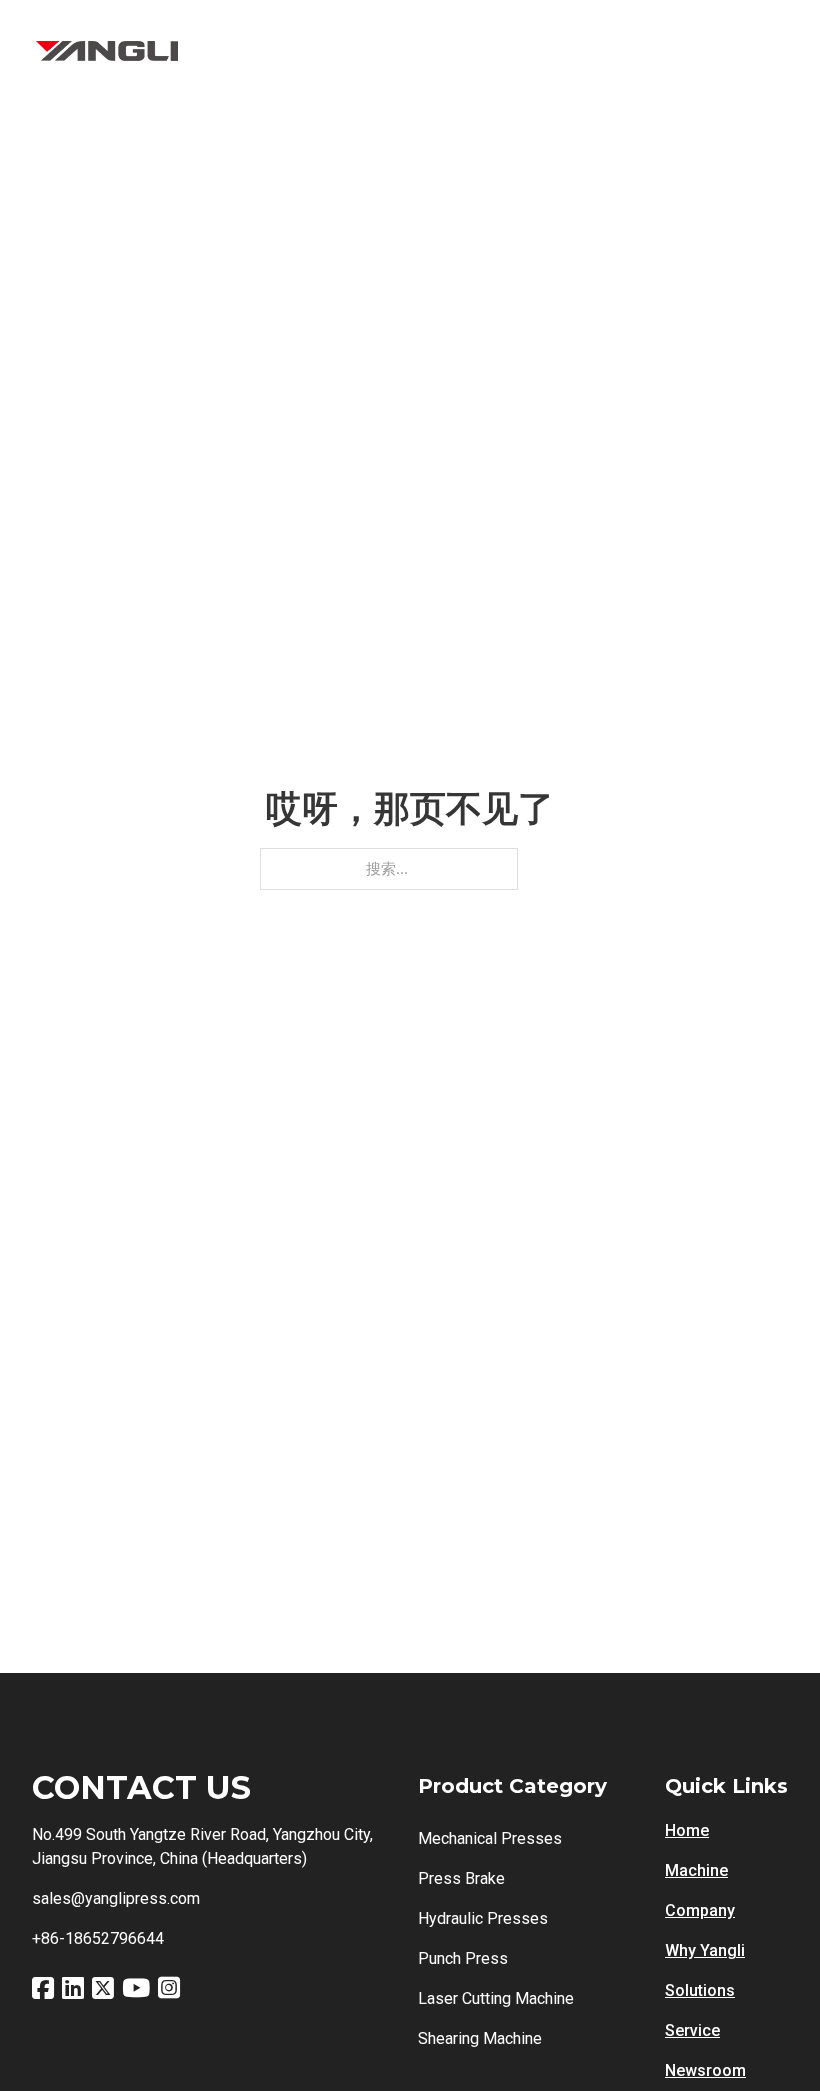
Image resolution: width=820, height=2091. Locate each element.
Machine (696, 1870)
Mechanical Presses (490, 1838)
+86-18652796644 (98, 1938)
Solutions (700, 1990)
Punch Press (463, 1958)
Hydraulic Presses (483, 1918)
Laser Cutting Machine (496, 1998)
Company (700, 1910)
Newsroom (705, 2070)
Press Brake (461, 1878)
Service (692, 2030)
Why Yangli (705, 1950)
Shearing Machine (480, 2038)
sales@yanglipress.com (116, 1898)
